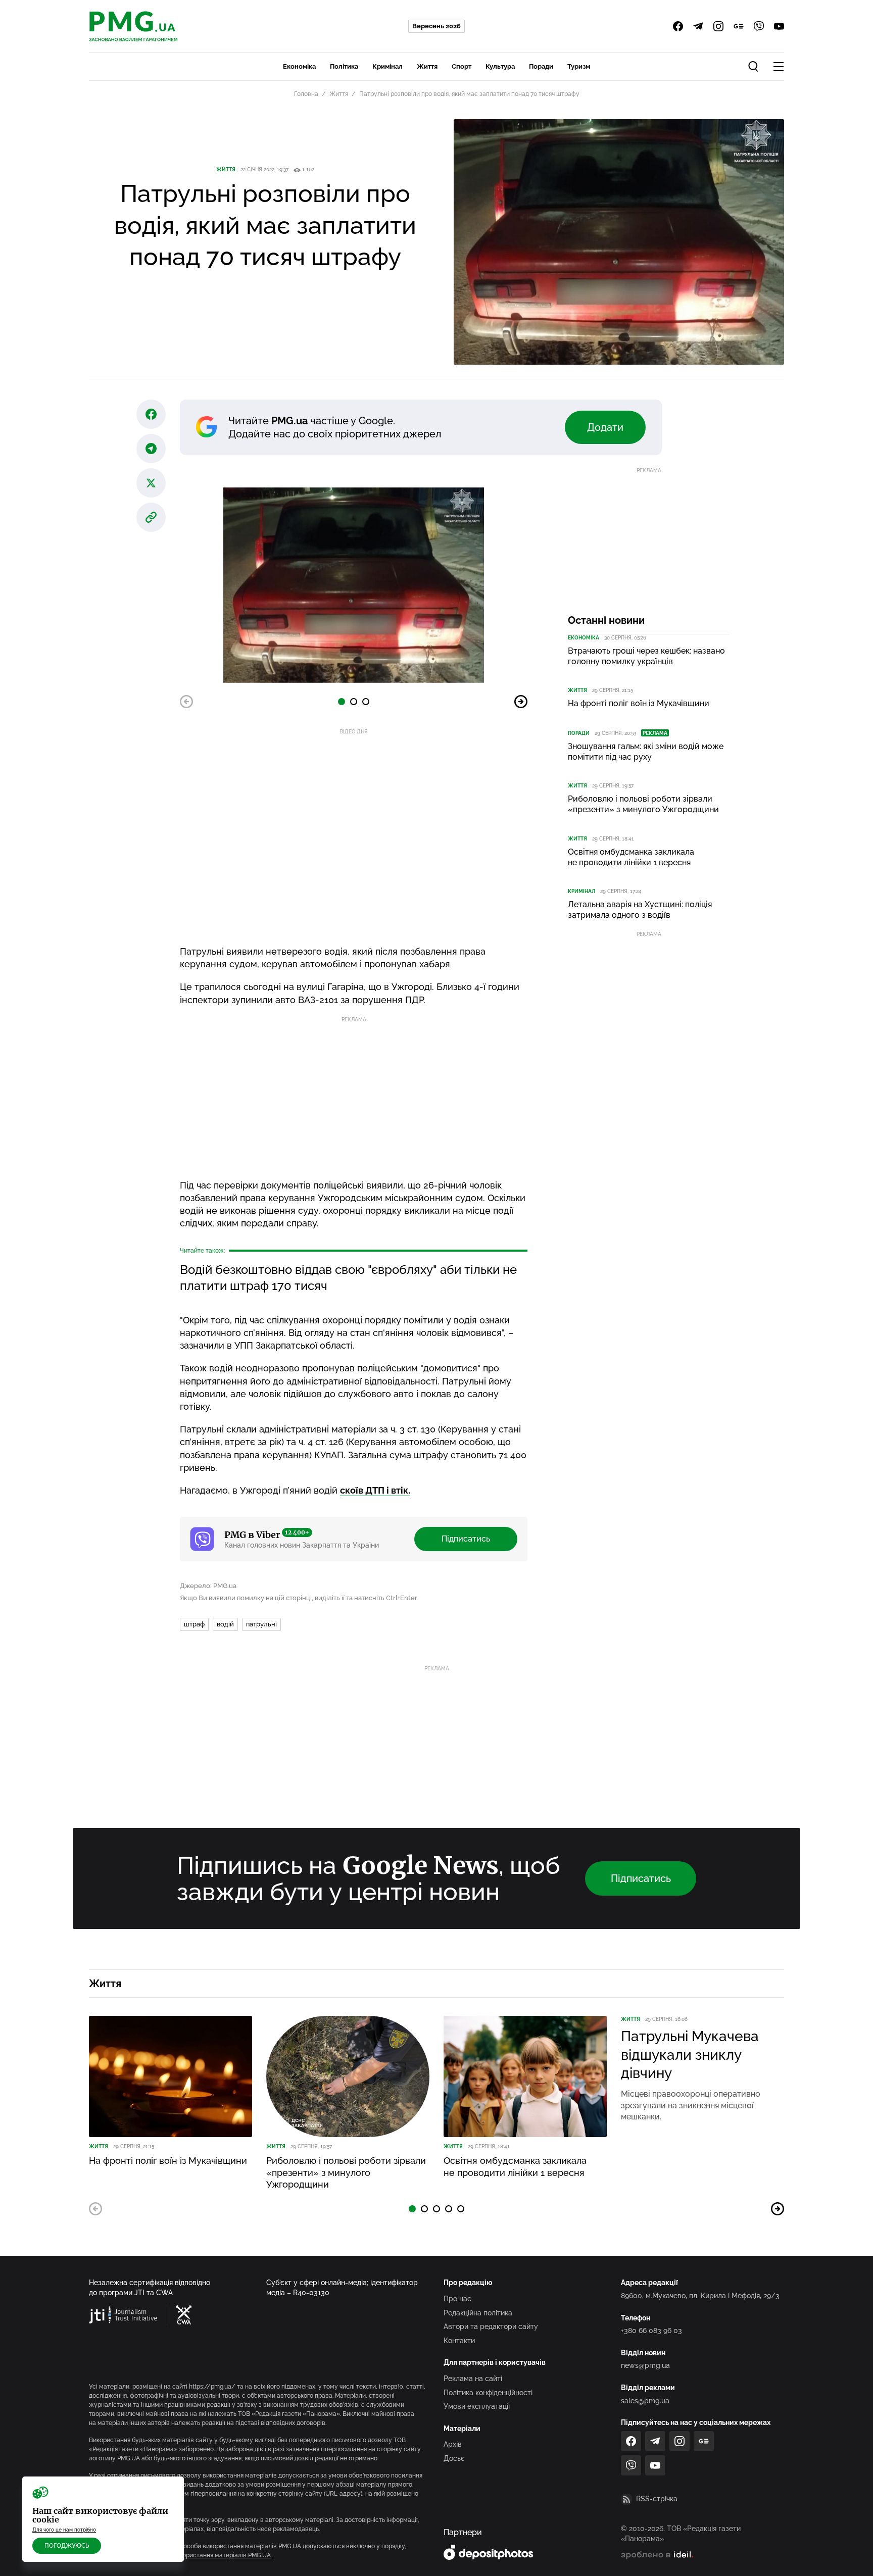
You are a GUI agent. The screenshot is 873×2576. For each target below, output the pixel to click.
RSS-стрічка (657, 2499)
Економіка (299, 66)
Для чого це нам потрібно (64, 2530)
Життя (427, 66)
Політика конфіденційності (488, 2393)
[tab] (342, 702)
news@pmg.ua (645, 2365)
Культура (500, 66)
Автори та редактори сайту (491, 2326)
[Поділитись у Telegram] (151, 449)
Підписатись (466, 1539)
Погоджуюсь (67, 2546)
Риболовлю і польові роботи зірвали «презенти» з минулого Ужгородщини (643, 804)
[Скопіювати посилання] (151, 517)
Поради (541, 66)
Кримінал (387, 66)
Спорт (462, 66)
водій (225, 1624)
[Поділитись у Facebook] (151, 414)
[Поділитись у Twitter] (151, 483)
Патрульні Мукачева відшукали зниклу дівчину (690, 2055)
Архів (453, 2444)
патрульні (261, 1624)
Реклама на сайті (473, 2379)
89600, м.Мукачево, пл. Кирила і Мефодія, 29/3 (700, 2296)
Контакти (459, 2341)
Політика (344, 66)
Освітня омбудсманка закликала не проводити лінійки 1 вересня (631, 857)
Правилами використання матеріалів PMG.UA (205, 2555)
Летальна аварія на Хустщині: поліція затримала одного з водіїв (640, 910)
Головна (306, 94)
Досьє (454, 2458)
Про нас (457, 2299)
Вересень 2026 (437, 26)
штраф (194, 1624)
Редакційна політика (478, 2313)
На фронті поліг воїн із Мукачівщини (639, 703)
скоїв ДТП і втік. (375, 1490)
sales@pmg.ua (645, 2401)
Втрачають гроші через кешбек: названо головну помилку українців (646, 656)
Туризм (579, 66)
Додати (605, 427)
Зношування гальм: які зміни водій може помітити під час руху (646, 752)
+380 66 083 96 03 (651, 2331)
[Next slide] (521, 702)
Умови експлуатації (477, 2406)
